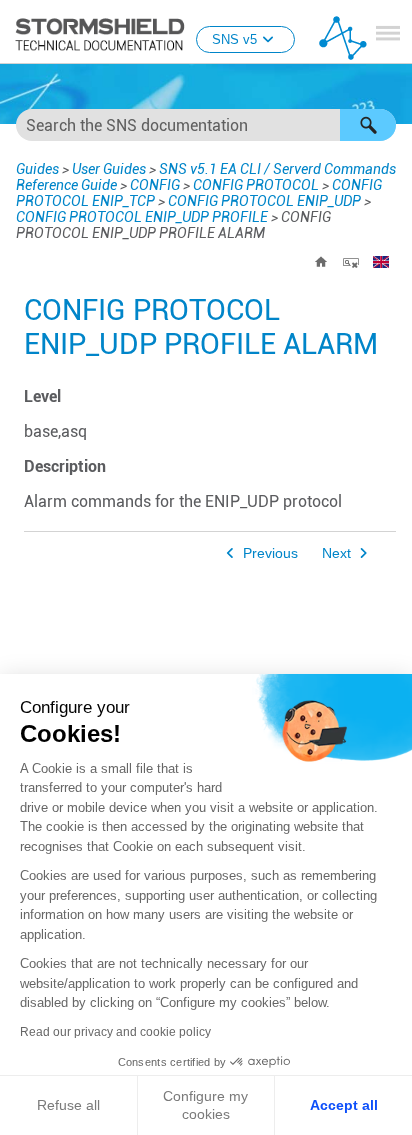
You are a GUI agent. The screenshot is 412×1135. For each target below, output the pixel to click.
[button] (368, 125)
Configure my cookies (205, 1105)
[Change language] (381, 262)
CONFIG (155, 185)
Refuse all (68, 1105)
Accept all (344, 1105)
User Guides (109, 169)
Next (336, 553)
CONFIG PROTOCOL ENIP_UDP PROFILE (142, 217)
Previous (270, 553)
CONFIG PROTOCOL (256, 185)
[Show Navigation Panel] (388, 33)
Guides (37, 169)
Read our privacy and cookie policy (115, 1032)
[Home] (321, 262)
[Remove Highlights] (351, 262)
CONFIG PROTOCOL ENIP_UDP (264, 201)
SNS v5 (234, 39)
